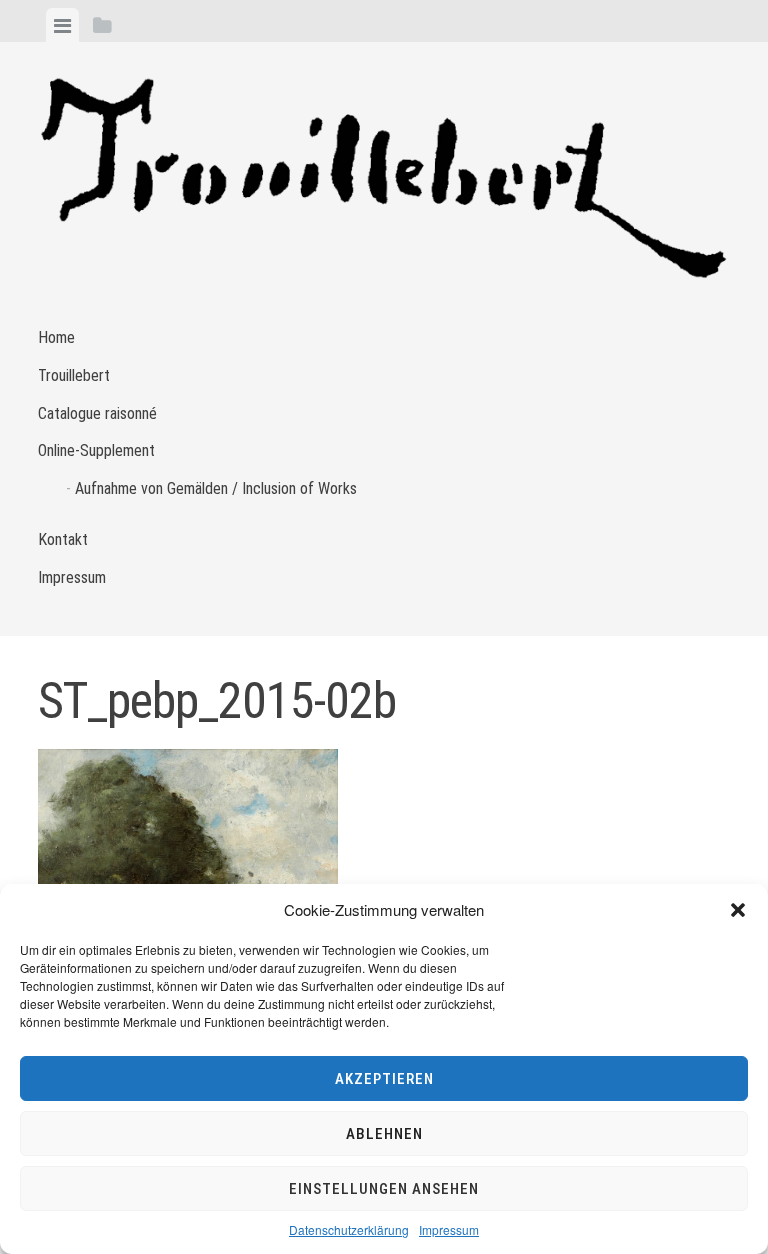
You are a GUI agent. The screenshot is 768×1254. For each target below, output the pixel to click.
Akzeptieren (384, 1079)
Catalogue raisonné (97, 413)
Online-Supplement (96, 450)
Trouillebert (74, 375)
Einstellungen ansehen (384, 1189)
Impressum (449, 1229)
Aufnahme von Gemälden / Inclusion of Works (216, 488)
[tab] (62, 25)
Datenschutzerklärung (349, 1229)
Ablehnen (384, 1134)
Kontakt (63, 539)
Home (56, 337)
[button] (738, 910)
